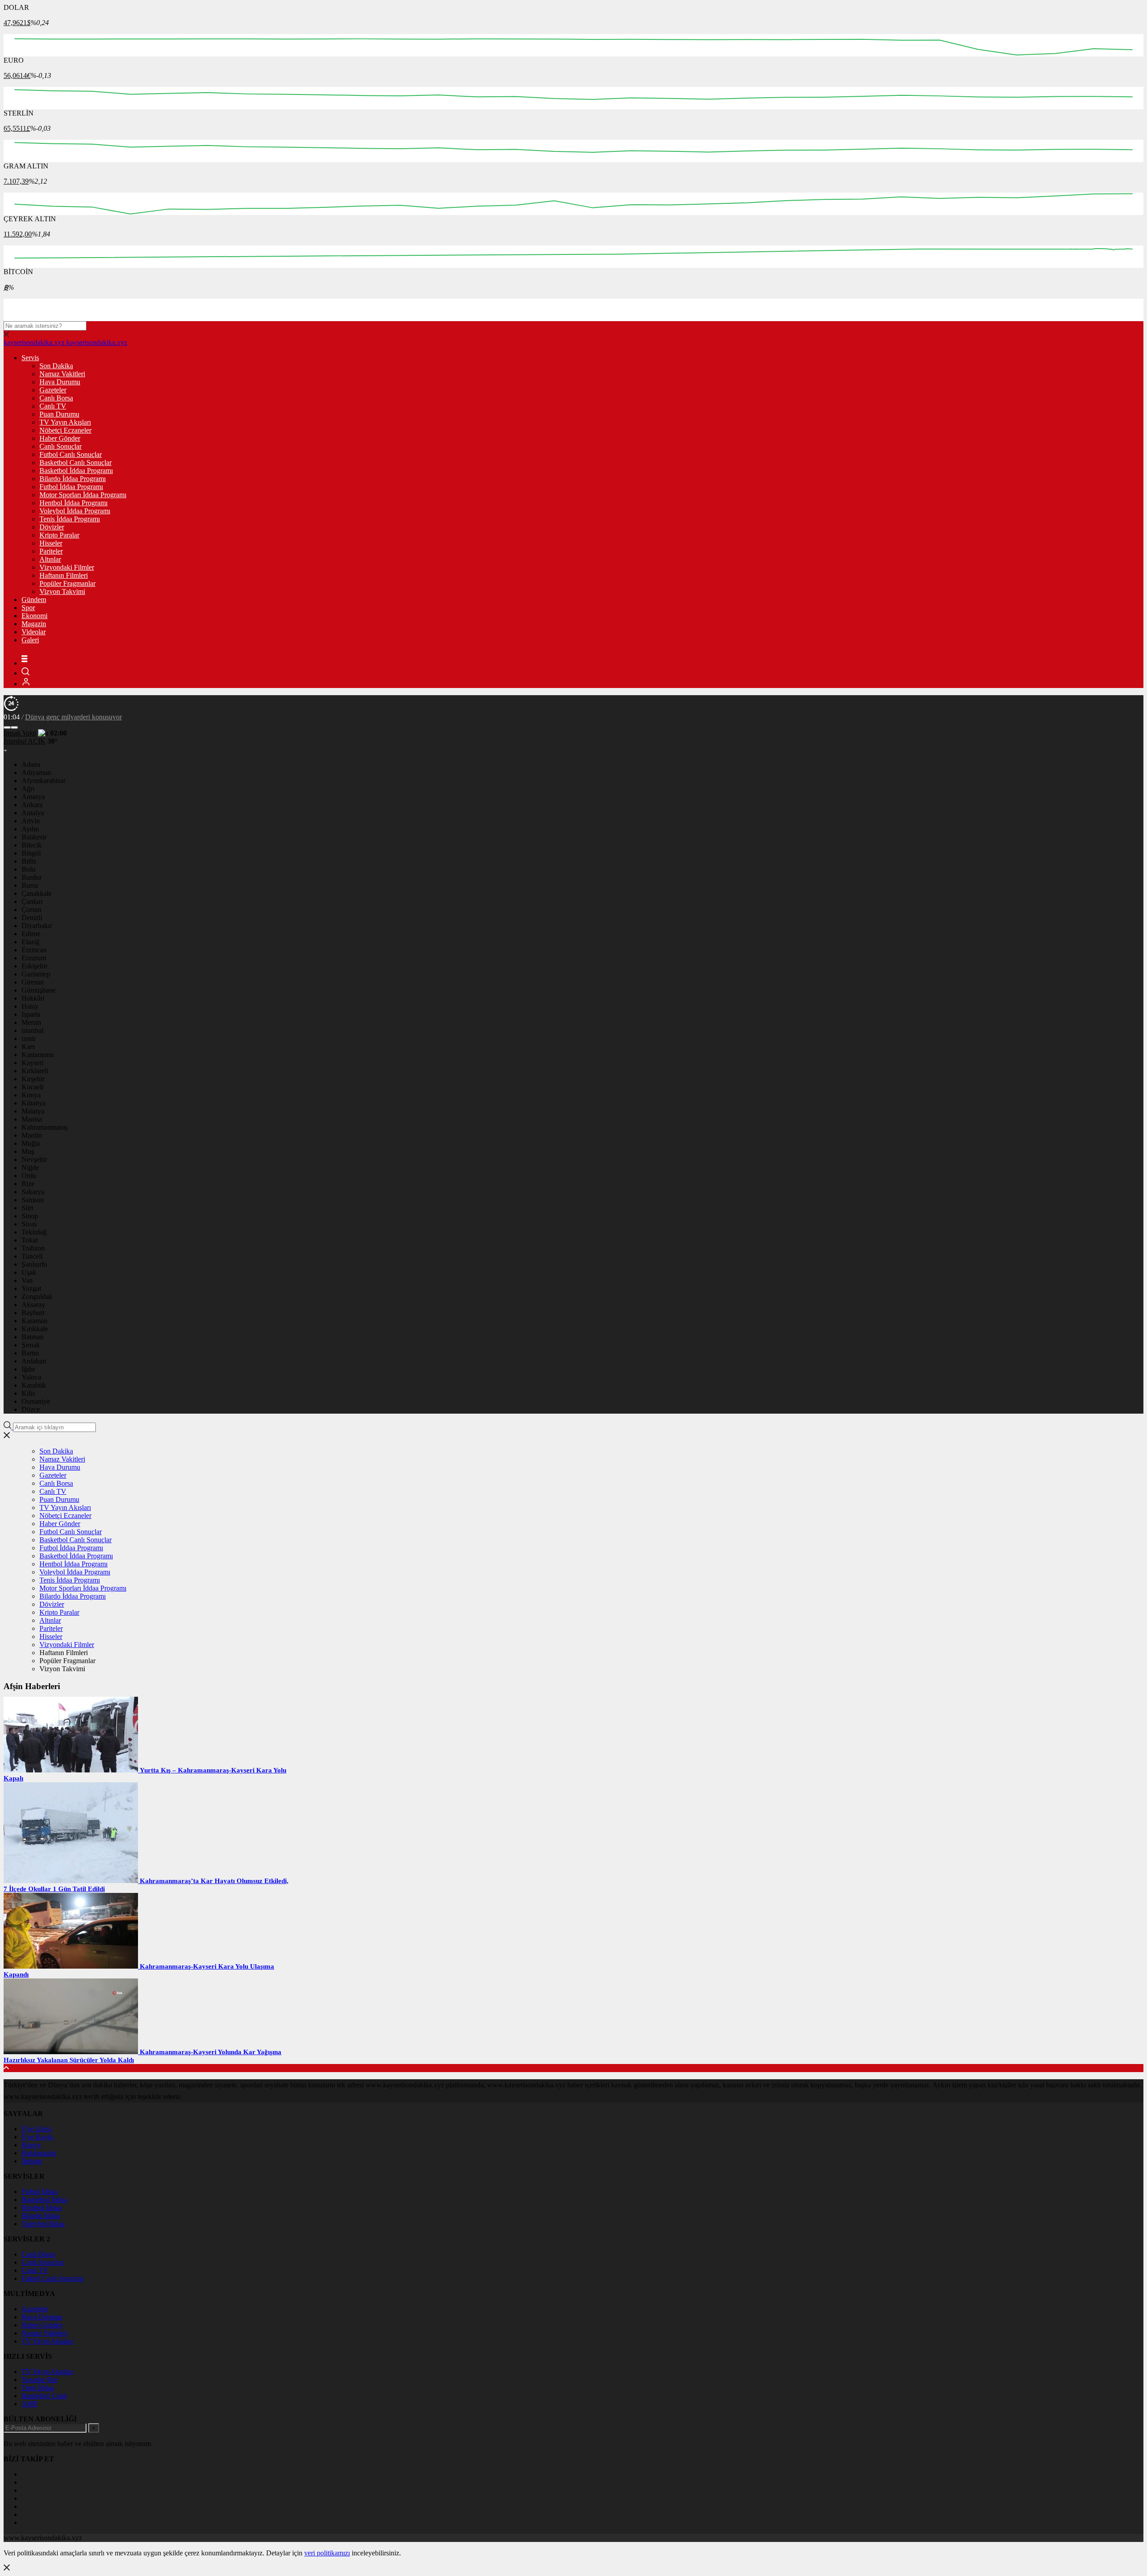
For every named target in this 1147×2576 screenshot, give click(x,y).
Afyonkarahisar (43, 781)
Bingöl (31, 853)
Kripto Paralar (59, 535)
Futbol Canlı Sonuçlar (71, 454)
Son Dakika (56, 366)
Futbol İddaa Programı (71, 487)
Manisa (32, 1119)
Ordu (29, 1176)
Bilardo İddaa (41, 2216)
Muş (28, 1151)
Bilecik (32, 845)
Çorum (31, 910)
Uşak (29, 1272)
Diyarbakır (37, 926)
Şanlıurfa (34, 1264)
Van (27, 1280)
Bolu (28, 869)
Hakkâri (33, 998)
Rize (28, 1184)
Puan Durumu (59, 414)
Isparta (31, 1014)
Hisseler (51, 543)
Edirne (31, 934)
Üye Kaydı (37, 2137)
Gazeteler (53, 390)
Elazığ (30, 942)
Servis (30, 358)
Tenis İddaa (38, 2388)
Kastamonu (38, 1055)
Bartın (30, 1353)
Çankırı (32, 901)
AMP (29, 2404)
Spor (28, 608)
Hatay (30, 1006)
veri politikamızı (327, 2553)
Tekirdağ (34, 1232)
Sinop (30, 1216)
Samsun (33, 1200)
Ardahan (34, 1361)
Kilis (28, 1393)
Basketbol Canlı (44, 2396)
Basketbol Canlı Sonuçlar (75, 462)
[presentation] (7, 727)
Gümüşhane (39, 990)
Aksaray (33, 1305)
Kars (28, 1047)
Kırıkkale (35, 1329)
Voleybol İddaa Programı (75, 511)
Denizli (32, 918)
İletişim (32, 2161)
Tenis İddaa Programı (70, 519)
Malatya (33, 1111)
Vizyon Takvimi (62, 591)
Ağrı (28, 789)
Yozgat (31, 1288)
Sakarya (33, 1192)
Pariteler (51, 551)
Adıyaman (36, 772)
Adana (31, 764)
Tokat (30, 1240)
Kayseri (32, 1063)
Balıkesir (34, 837)
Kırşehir (33, 1079)
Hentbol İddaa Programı (73, 503)
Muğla (31, 1143)
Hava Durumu (60, 382)
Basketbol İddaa (44, 2200)
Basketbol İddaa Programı (76, 471)
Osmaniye (36, 1401)
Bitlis (29, 861)
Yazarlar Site (39, 2380)
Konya (31, 1095)
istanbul (32, 1030)
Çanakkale (37, 893)
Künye (31, 2145)
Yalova (31, 1377)
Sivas (29, 1224)
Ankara (32, 805)
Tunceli (32, 1256)
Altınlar (50, 559)
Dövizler (52, 527)
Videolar (34, 632)
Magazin (34, 624)
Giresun (33, 982)
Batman (32, 1337)
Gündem (34, 600)
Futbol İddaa (39, 2191)
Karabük (34, 1385)
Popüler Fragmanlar (67, 583)
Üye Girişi (36, 2129)
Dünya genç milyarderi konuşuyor (73, 717)
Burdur (32, 877)
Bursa (30, 885)
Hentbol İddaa (42, 2208)
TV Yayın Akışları (65, 422)
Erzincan (34, 950)
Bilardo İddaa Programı (73, 479)
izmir (29, 1039)
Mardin (32, 1135)
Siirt (27, 1208)
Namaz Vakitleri (62, 374)
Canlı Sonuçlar (60, 446)
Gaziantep (36, 974)
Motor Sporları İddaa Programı (83, 495)
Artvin (31, 821)
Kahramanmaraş (45, 1127)
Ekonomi (34, 616)
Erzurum (34, 958)
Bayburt (33, 1313)
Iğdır (28, 1369)
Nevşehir (34, 1159)
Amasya (33, 797)
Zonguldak (37, 1297)
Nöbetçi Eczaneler (65, 430)
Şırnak (31, 1345)
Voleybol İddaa (43, 2224)
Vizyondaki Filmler (67, 567)
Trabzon (33, 1248)
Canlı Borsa (56, 398)
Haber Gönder (60, 438)
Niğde (30, 1168)
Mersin (31, 1022)
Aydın (30, 829)
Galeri (30, 640)
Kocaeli (32, 1087)
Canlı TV (53, 406)
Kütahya (34, 1103)
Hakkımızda (39, 2153)
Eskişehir (34, 966)
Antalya (33, 813)
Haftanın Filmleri (64, 575)
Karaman (34, 1321)
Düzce (31, 1409)
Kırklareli (35, 1071)
